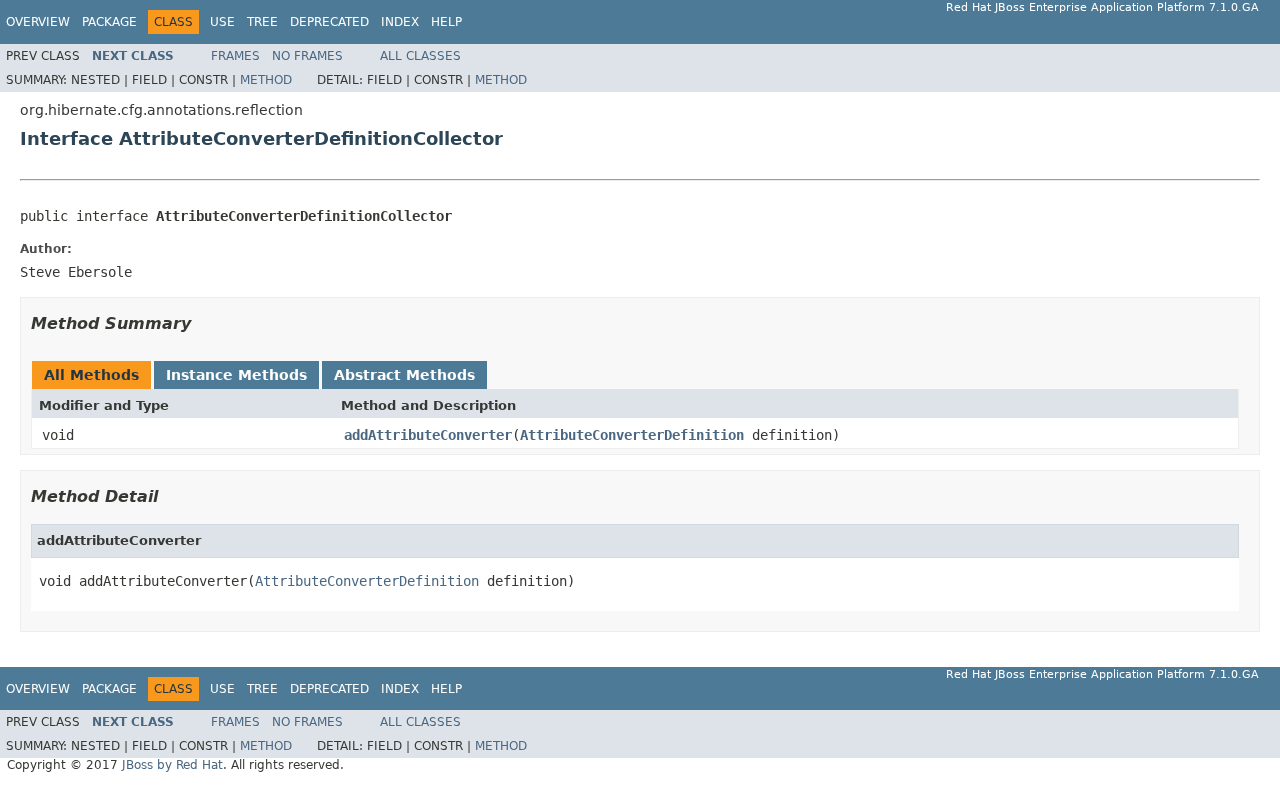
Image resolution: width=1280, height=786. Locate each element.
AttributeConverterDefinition (632, 435)
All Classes (420, 56)
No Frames (307, 56)
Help (446, 22)
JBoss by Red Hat (172, 765)
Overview (38, 22)
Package (109, 22)
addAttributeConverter (428, 435)
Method (266, 80)
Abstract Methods (404, 375)
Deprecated (329, 22)
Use (222, 22)
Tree (262, 22)
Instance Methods (236, 375)
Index (400, 22)
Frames (235, 56)
